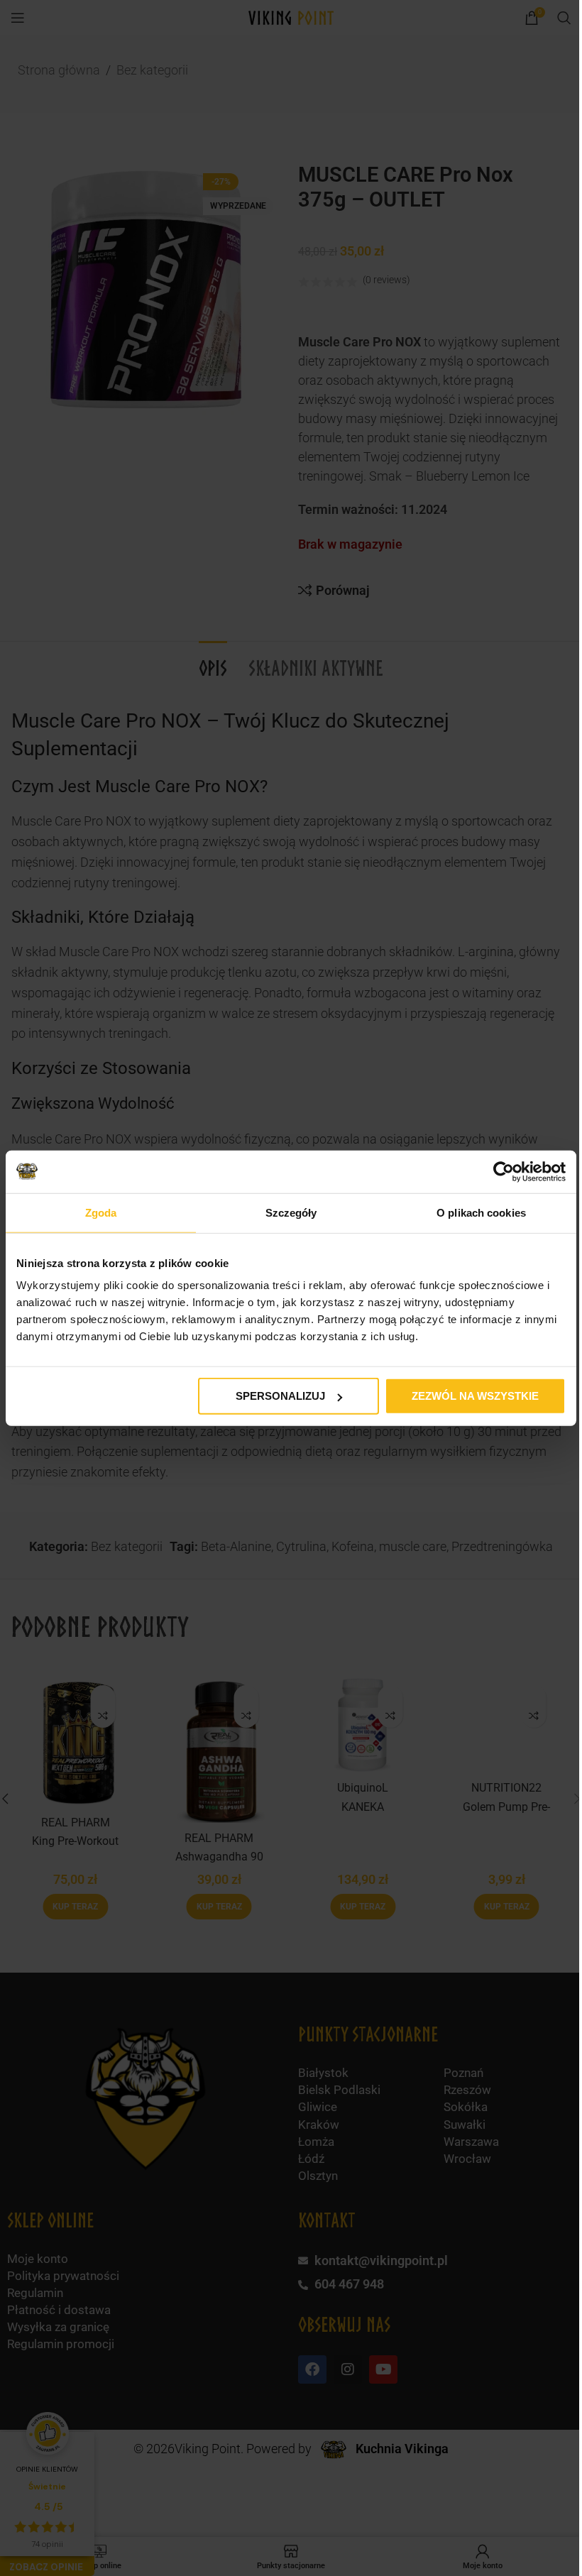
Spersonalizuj (275, 1396)
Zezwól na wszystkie (466, 1396)
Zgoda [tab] (99, 1212)
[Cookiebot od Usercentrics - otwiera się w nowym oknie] (493, 1171)
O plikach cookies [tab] (473, 1212)
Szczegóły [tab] (286, 1212)
